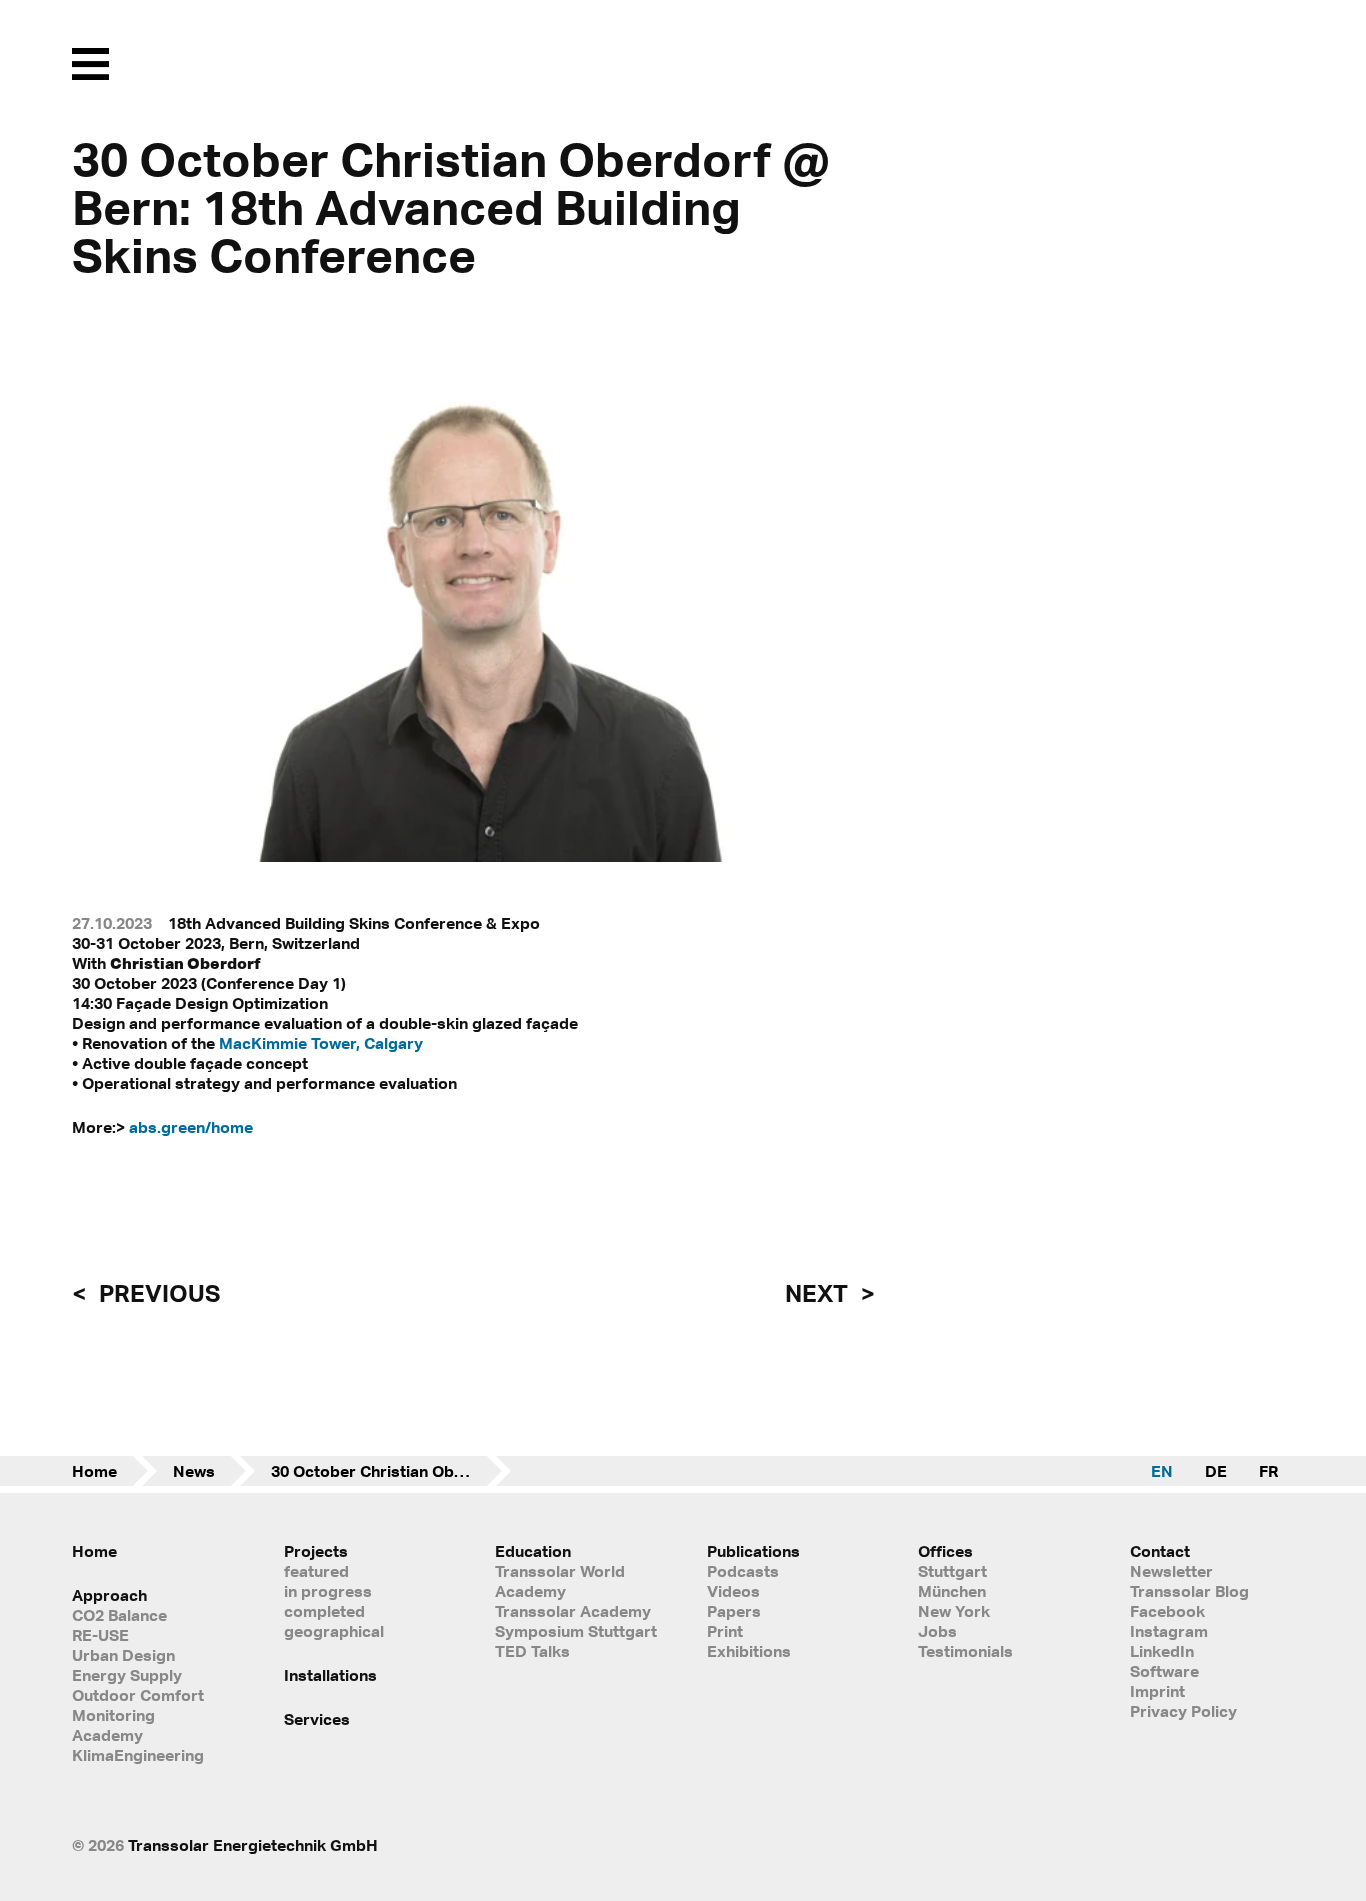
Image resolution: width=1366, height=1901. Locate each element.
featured (316, 1571)
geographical (334, 1631)
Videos (733, 1591)
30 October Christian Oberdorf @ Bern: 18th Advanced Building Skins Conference (391, 1471)
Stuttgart (952, 1571)
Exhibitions (749, 1651)
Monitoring (113, 1715)
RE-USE (100, 1635)
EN (1162, 1471)
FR (1268, 1471)
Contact (1160, 1551)
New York (954, 1611)
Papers (734, 1611)
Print (725, 1631)
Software (1164, 1671)
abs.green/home (191, 1127)
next (819, 1293)
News (194, 1471)
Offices (945, 1551)
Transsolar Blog (1189, 1591)
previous (157, 1293)
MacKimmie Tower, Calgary (321, 1043)
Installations (330, 1675)
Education (533, 1551)
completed (324, 1611)
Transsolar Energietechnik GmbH (253, 1845)
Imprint (1157, 1691)
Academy (107, 1735)
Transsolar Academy (573, 1611)
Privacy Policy (1183, 1711)
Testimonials (965, 1651)
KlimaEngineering (138, 1755)
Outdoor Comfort (138, 1695)
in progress (328, 1591)
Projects (316, 1551)
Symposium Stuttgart (576, 1631)
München (952, 1591)
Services (317, 1719)
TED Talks (532, 1651)
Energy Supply (127, 1675)
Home (94, 1471)
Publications (753, 1551)
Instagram (1169, 1631)
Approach (109, 1595)
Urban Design (123, 1655)
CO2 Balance (119, 1615)
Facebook (1167, 1611)
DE (1216, 1471)
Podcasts (743, 1571)
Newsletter (1171, 1571)
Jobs (937, 1631)
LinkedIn (1162, 1651)
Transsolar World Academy (560, 1581)
